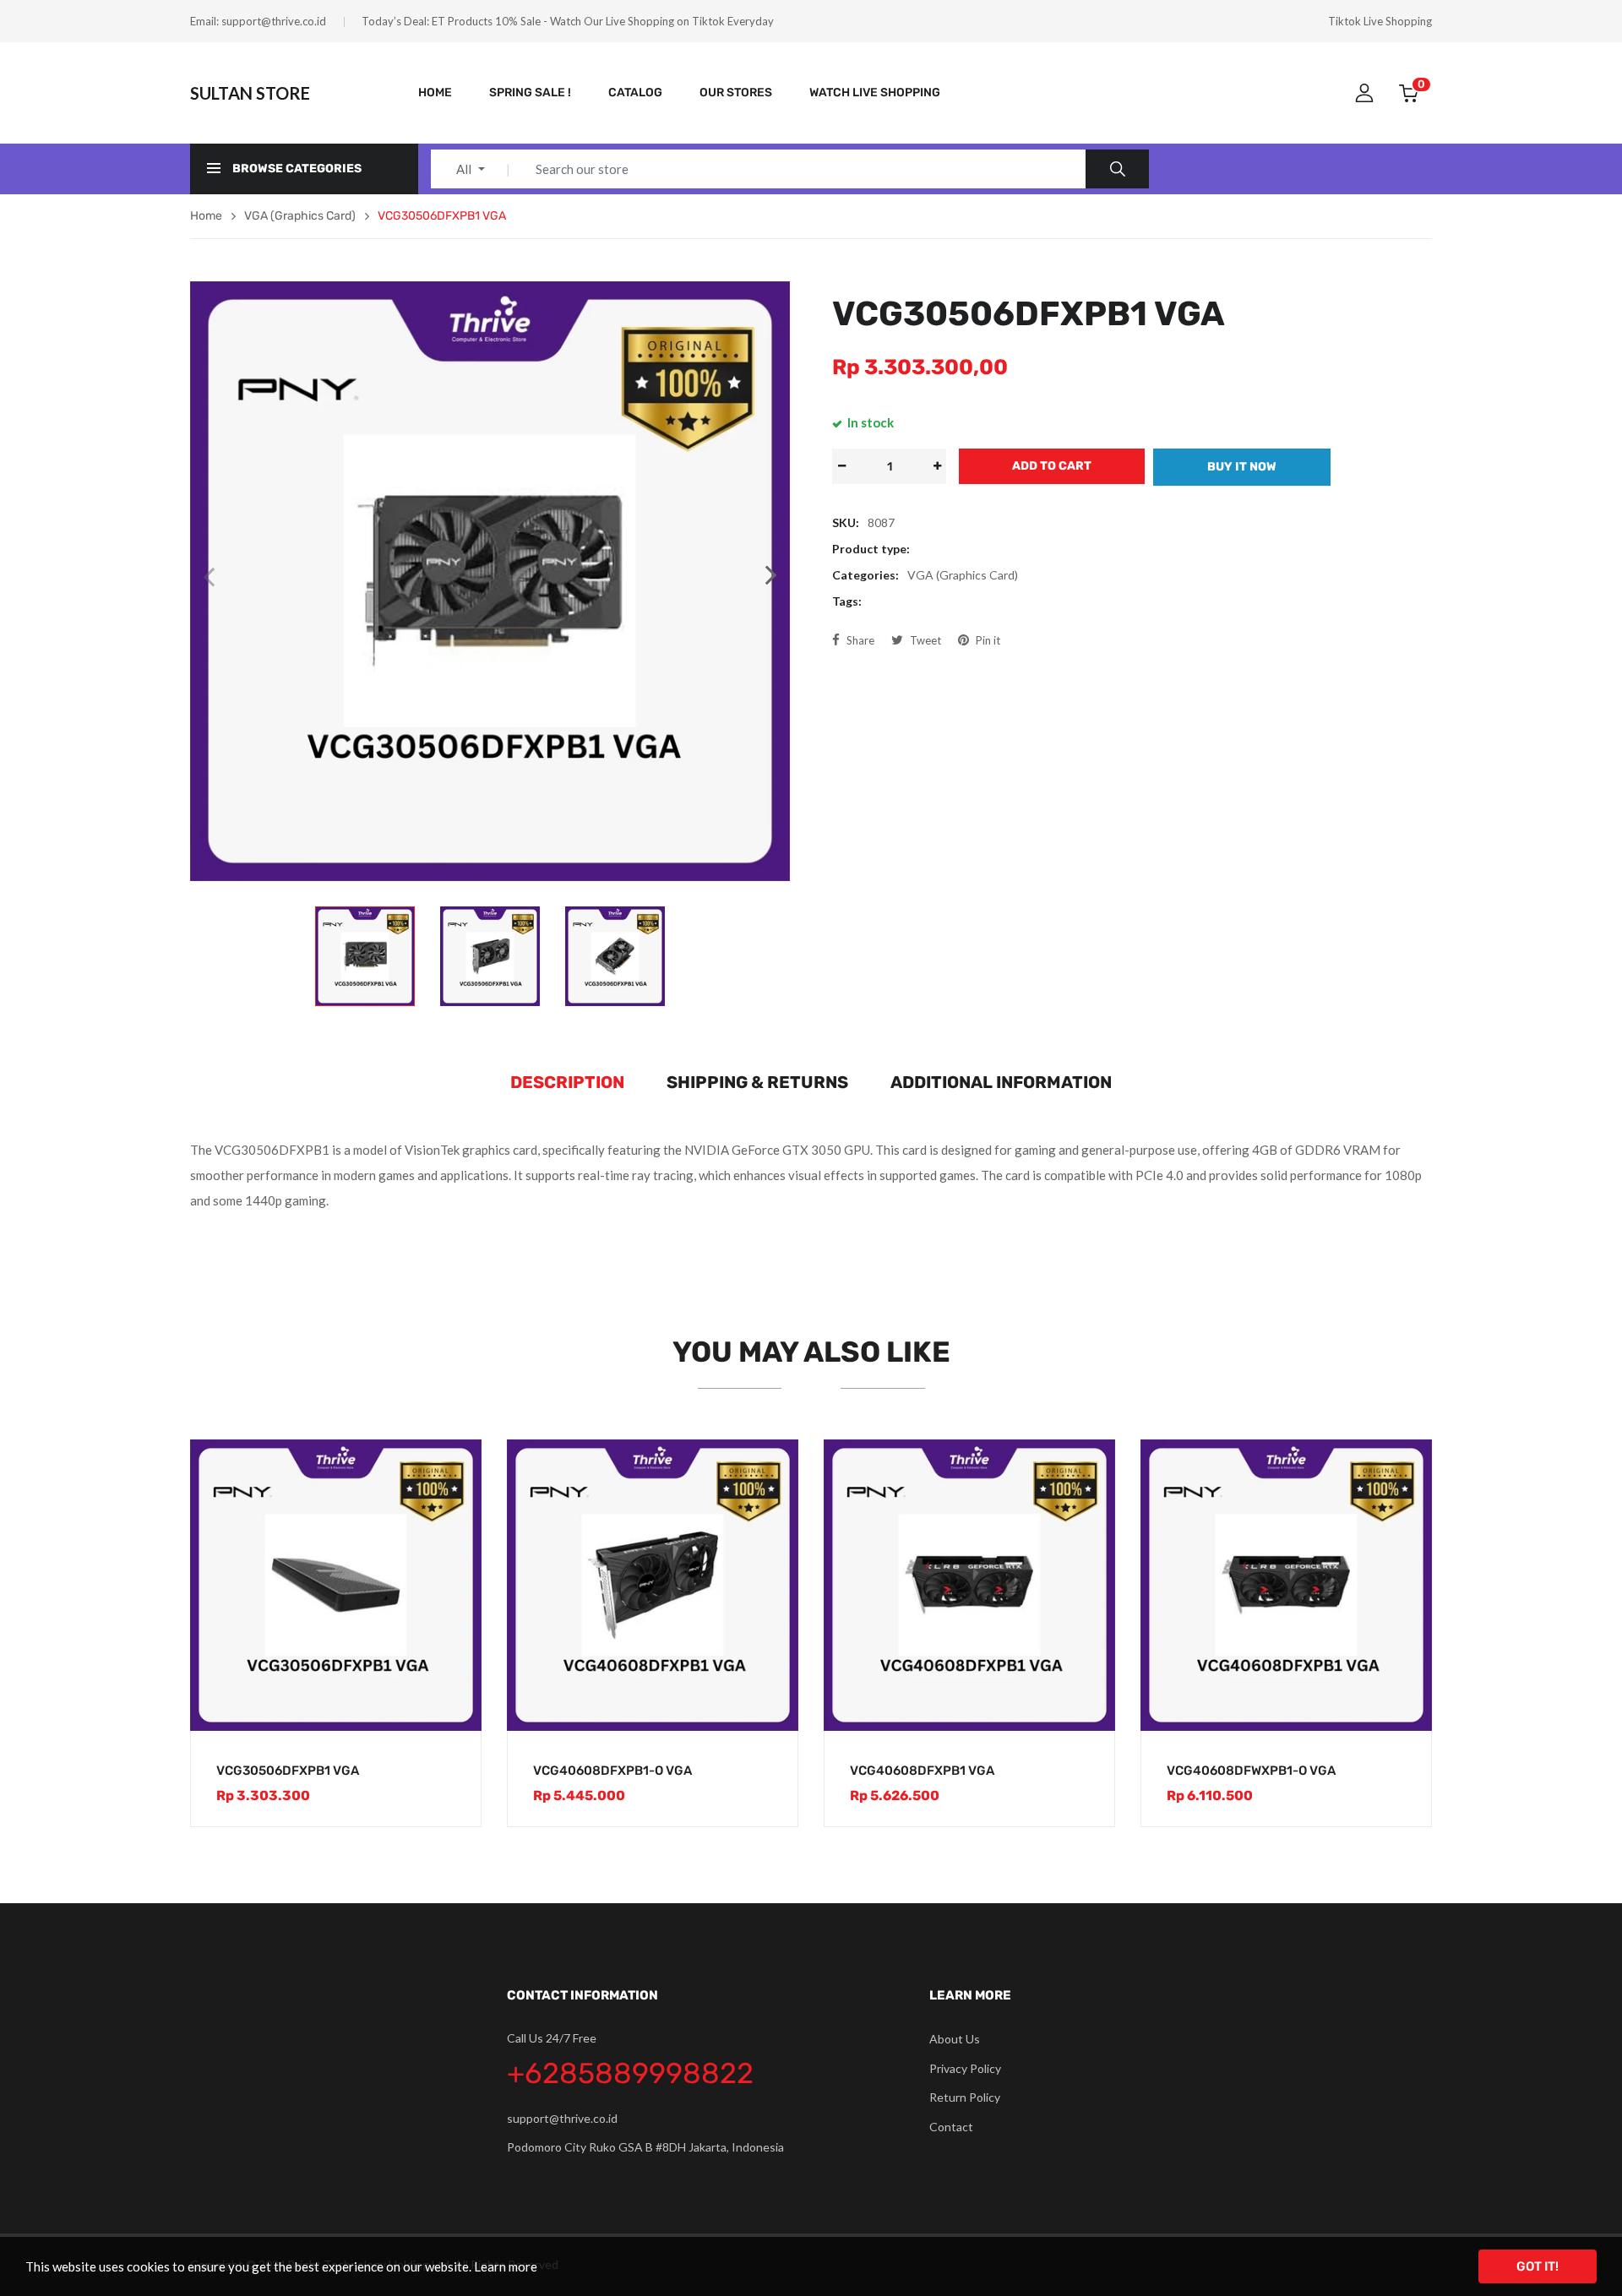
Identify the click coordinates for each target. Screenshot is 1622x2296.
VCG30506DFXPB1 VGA (288, 1771)
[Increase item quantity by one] (937, 466)
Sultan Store (250, 93)
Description (567, 1082)
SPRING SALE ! (530, 92)
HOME (435, 92)
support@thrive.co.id (274, 21)
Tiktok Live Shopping (1380, 21)
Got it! (1538, 2266)
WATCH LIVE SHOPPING (875, 92)
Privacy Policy (965, 2068)
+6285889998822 (630, 2073)
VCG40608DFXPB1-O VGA (612, 1771)
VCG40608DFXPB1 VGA (922, 1771)
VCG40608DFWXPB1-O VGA (1251, 1771)
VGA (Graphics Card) (963, 575)
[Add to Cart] (451, 1701)
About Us (955, 2039)
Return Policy (965, 2097)
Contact (951, 2127)
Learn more (506, 2266)
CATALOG (635, 92)
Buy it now (1242, 467)
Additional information (1001, 1082)
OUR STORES (736, 92)
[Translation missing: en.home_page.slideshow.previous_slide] (209, 576)
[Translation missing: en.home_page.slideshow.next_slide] (771, 576)
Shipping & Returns (757, 1082)
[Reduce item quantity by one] (841, 466)
